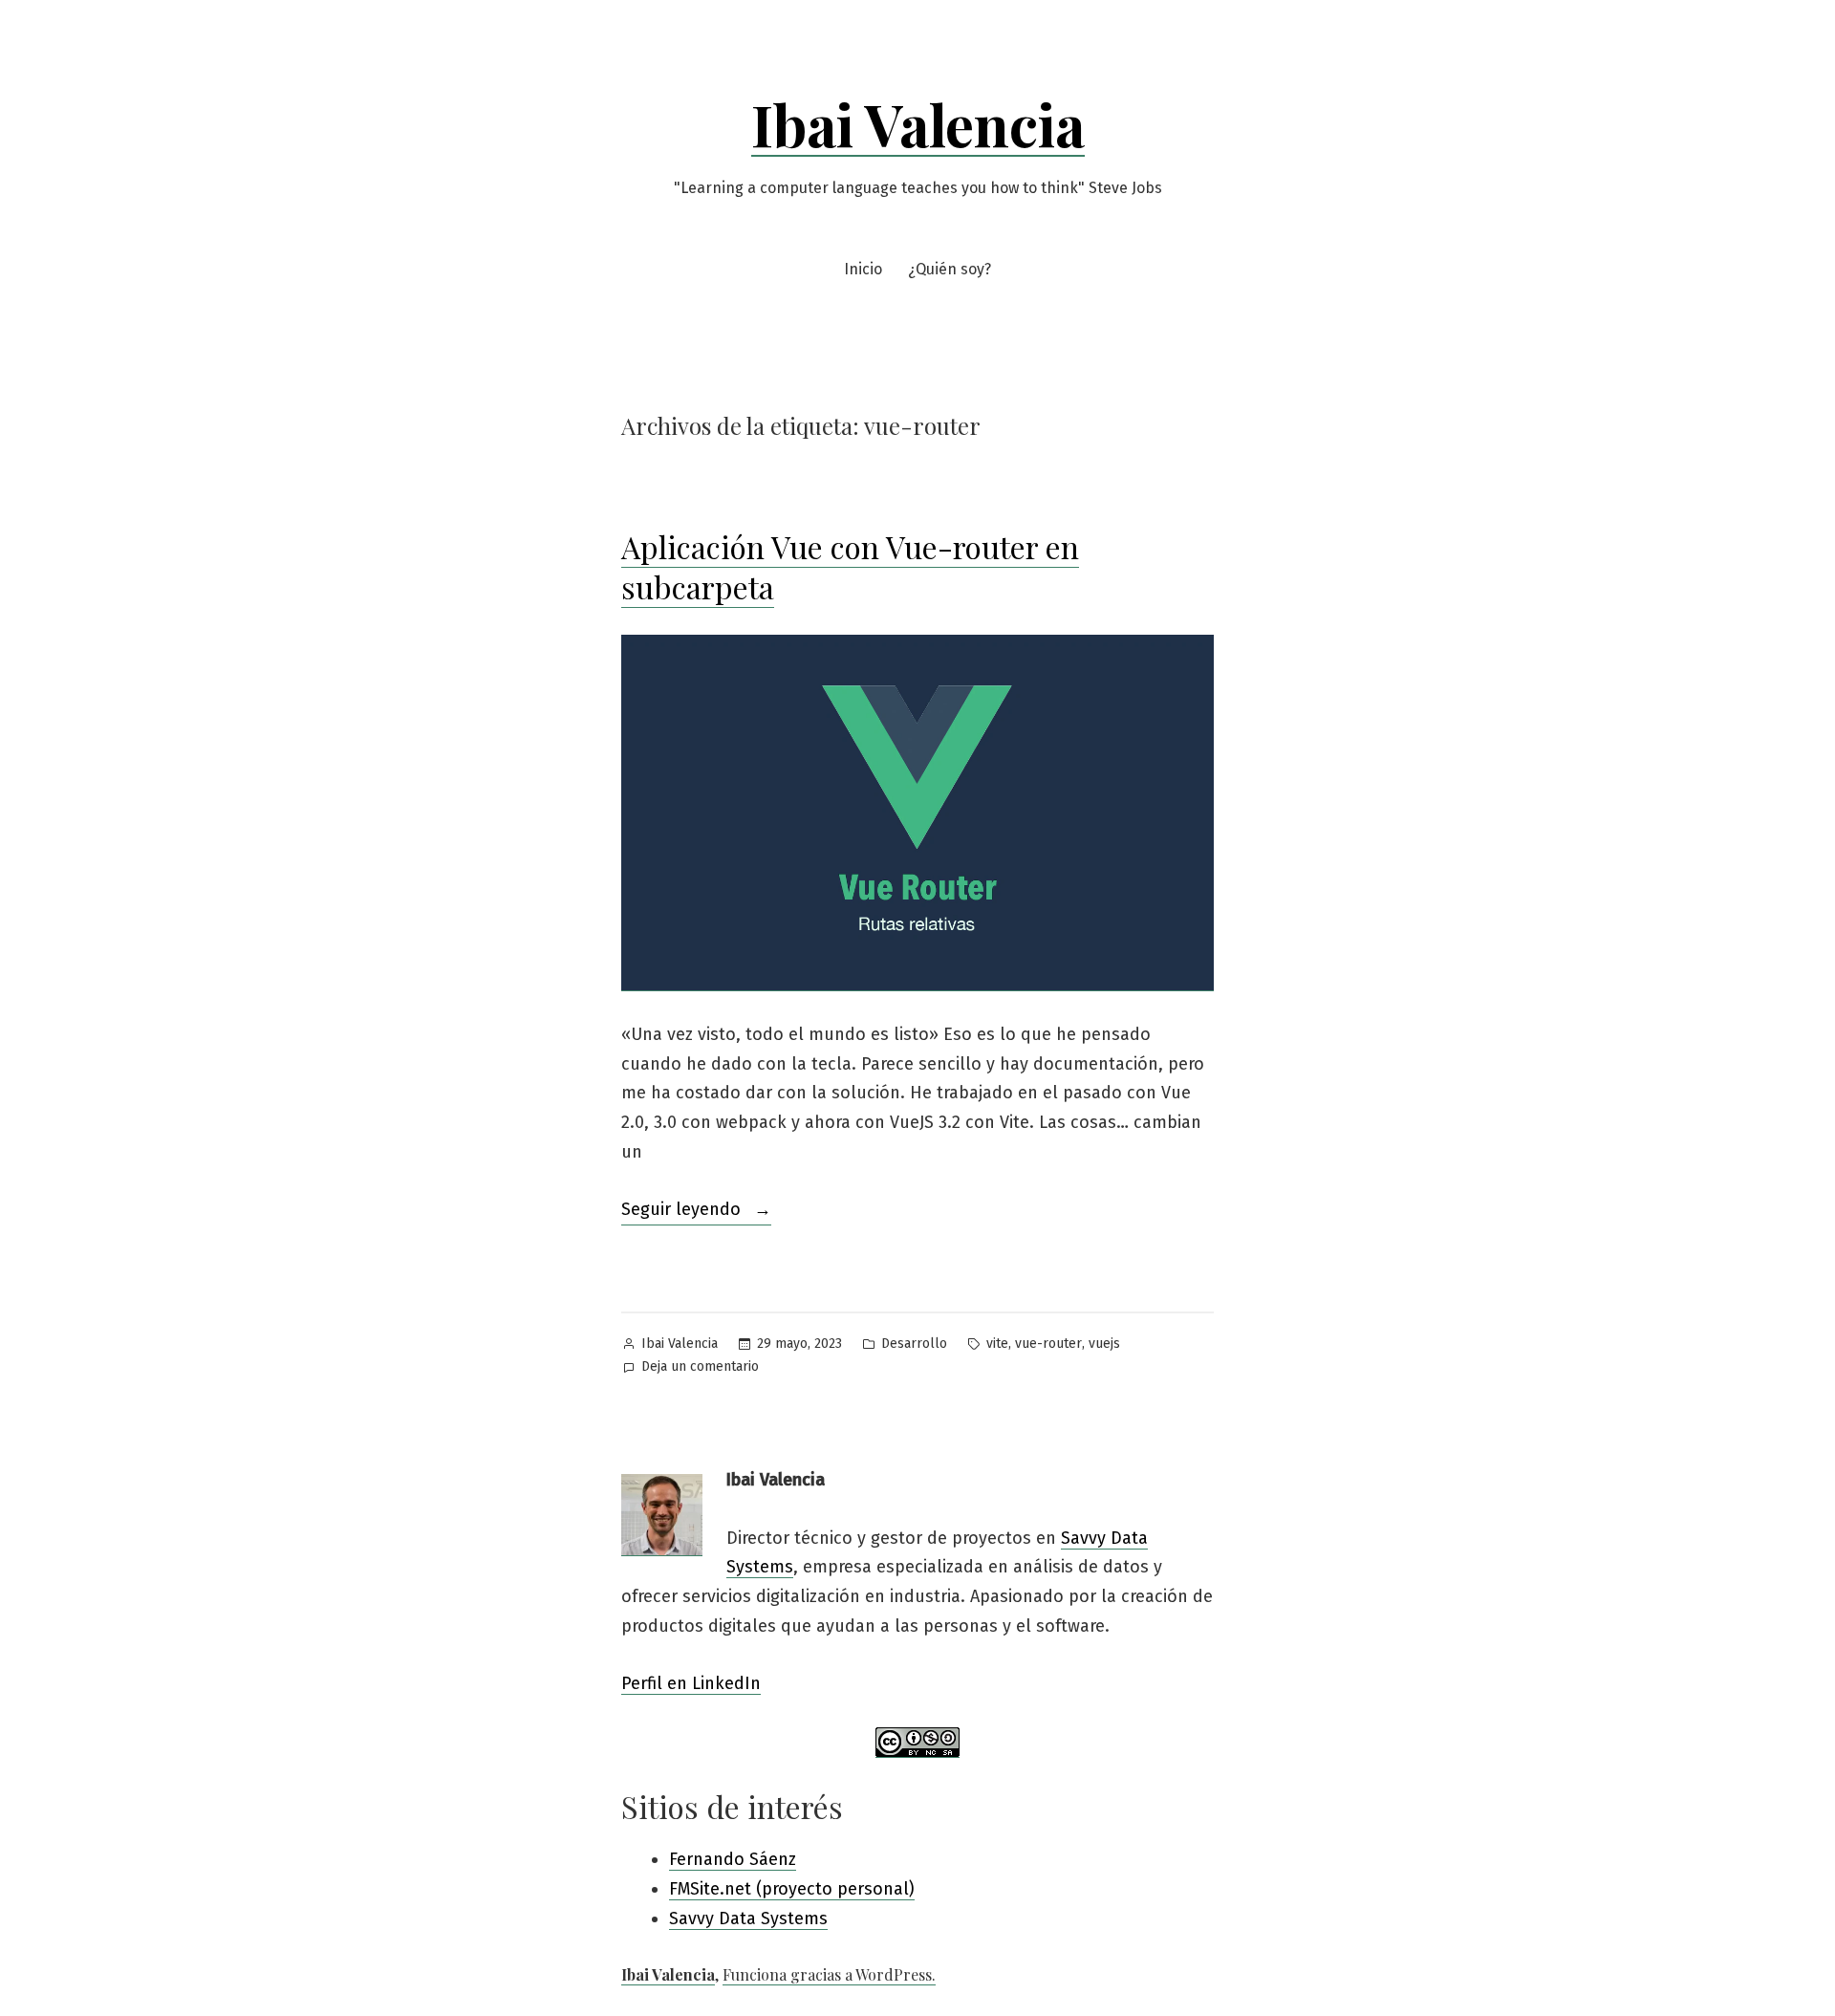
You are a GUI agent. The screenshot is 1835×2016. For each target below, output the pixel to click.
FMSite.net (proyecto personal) (792, 1889)
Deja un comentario (700, 1368)
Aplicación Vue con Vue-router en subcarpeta (850, 566)
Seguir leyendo (696, 1212)
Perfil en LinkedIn (691, 1683)
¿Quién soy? (950, 269)
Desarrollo (914, 1344)
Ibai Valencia (918, 123)
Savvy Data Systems (748, 1918)
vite (997, 1344)
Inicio (863, 269)
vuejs (1104, 1344)
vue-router (1048, 1344)
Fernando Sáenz (733, 1859)
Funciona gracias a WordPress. (829, 1974)
